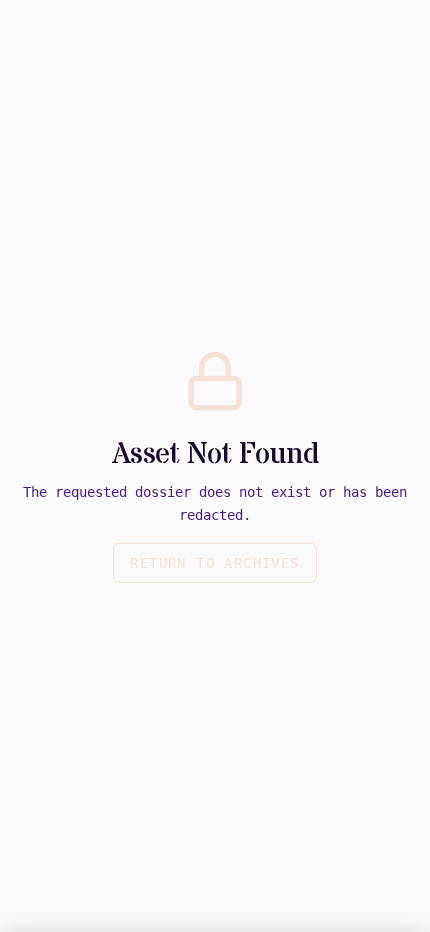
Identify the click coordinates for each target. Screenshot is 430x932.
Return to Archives (214, 563)
